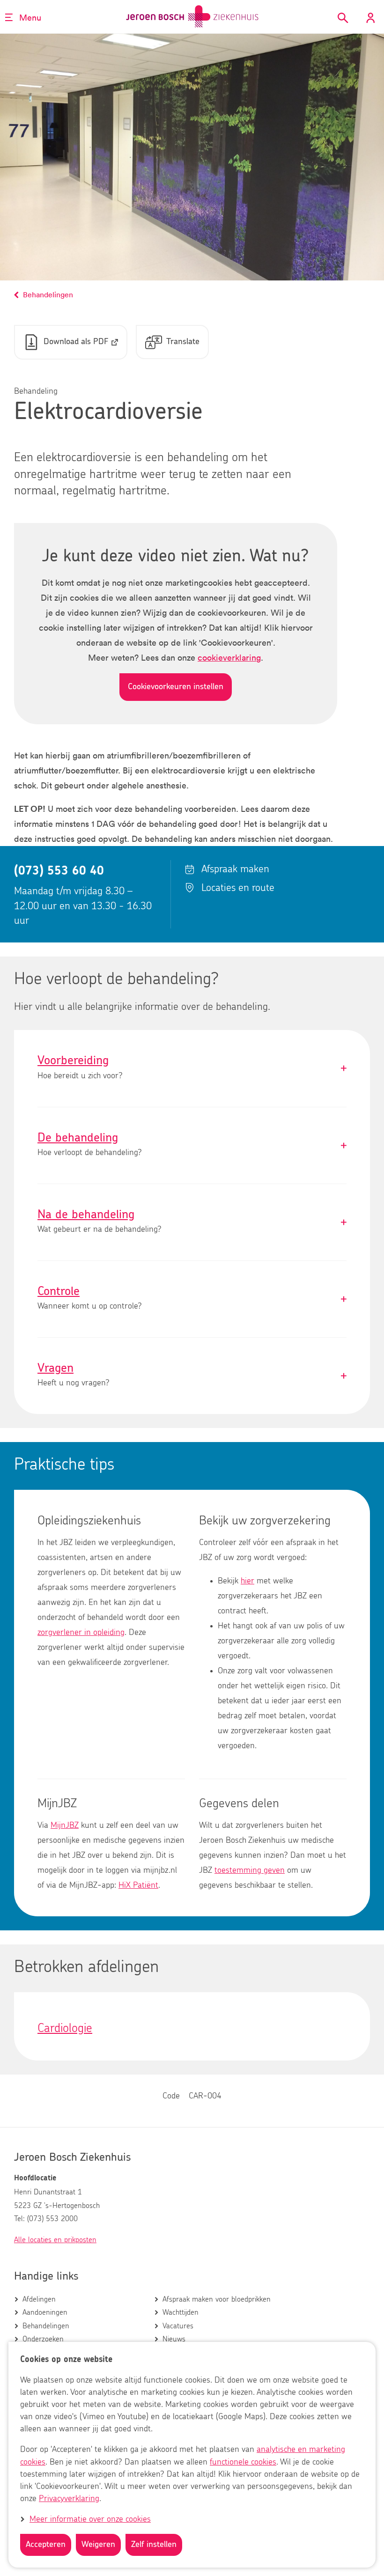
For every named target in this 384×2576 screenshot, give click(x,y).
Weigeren (98, 2545)
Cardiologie (65, 2028)
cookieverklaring (229, 657)
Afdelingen (39, 2299)
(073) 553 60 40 (59, 871)
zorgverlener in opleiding (81, 1633)
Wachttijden (181, 2312)
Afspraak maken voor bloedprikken (217, 2299)
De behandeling (192, 1145)
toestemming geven (250, 1870)
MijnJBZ (65, 1825)
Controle (192, 1299)
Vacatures (178, 2326)
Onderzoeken (43, 2339)
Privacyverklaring (69, 2499)
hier (247, 1581)
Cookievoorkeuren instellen (176, 687)
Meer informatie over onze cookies (90, 2519)
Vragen (192, 1376)
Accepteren (46, 2545)
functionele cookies (243, 2462)
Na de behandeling (192, 1222)
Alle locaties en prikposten (55, 2240)
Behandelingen (46, 2326)
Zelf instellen (154, 2545)
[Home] (192, 17)
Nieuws (174, 2339)
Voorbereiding (192, 1068)
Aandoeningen (45, 2312)
